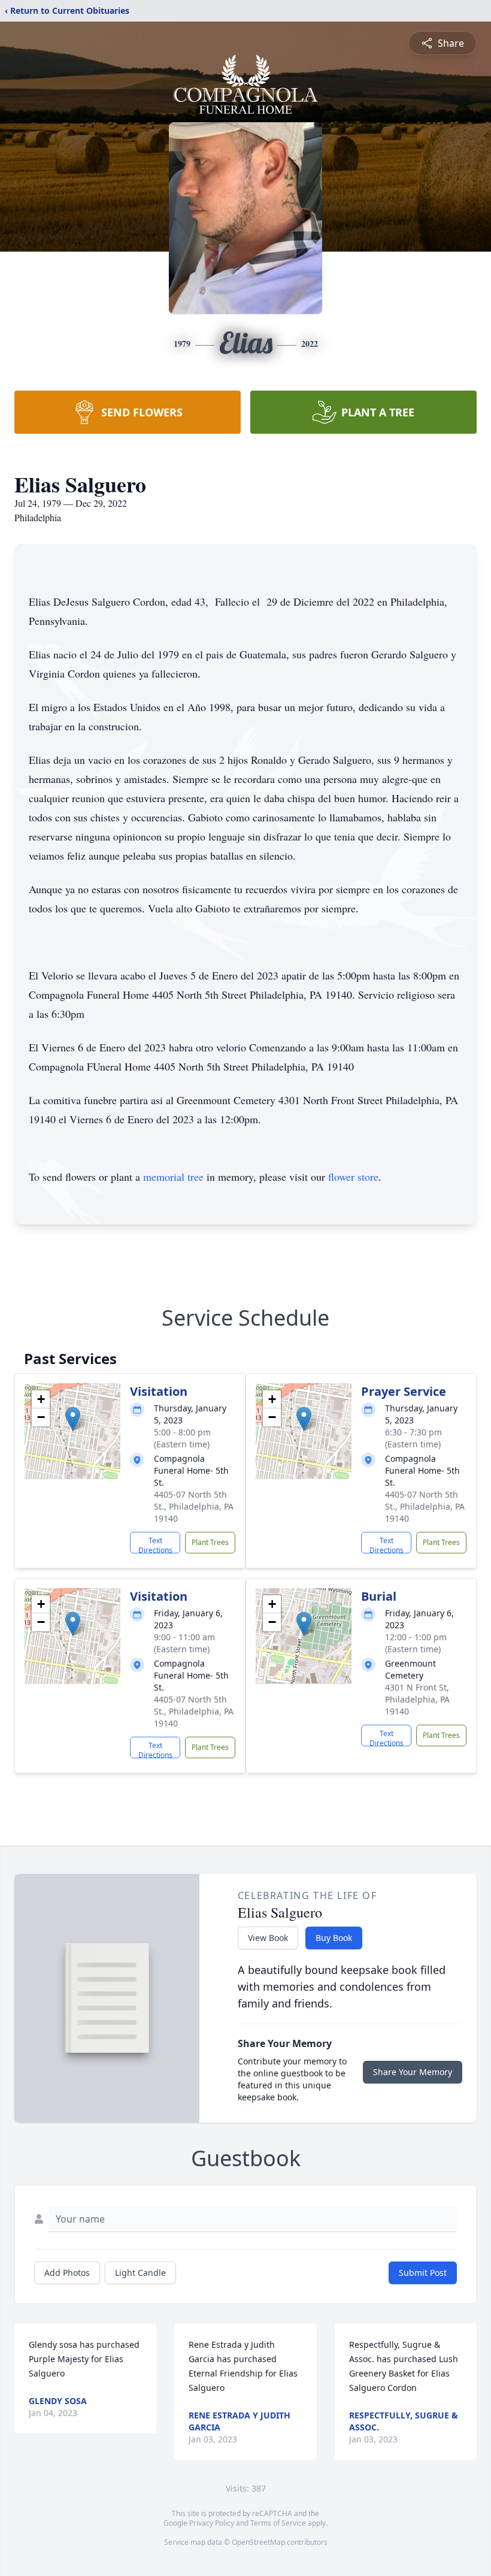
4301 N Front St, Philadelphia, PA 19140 (417, 1699)
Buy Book (334, 1938)
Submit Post (423, 2273)
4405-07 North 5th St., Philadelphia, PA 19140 (194, 1506)
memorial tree (173, 1177)
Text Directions (155, 1544)
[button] (73, 1419)
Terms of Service (278, 2523)
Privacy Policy (212, 2523)
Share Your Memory (413, 2072)
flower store (353, 1177)
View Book (268, 1938)
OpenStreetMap (258, 2542)
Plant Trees (210, 1542)
